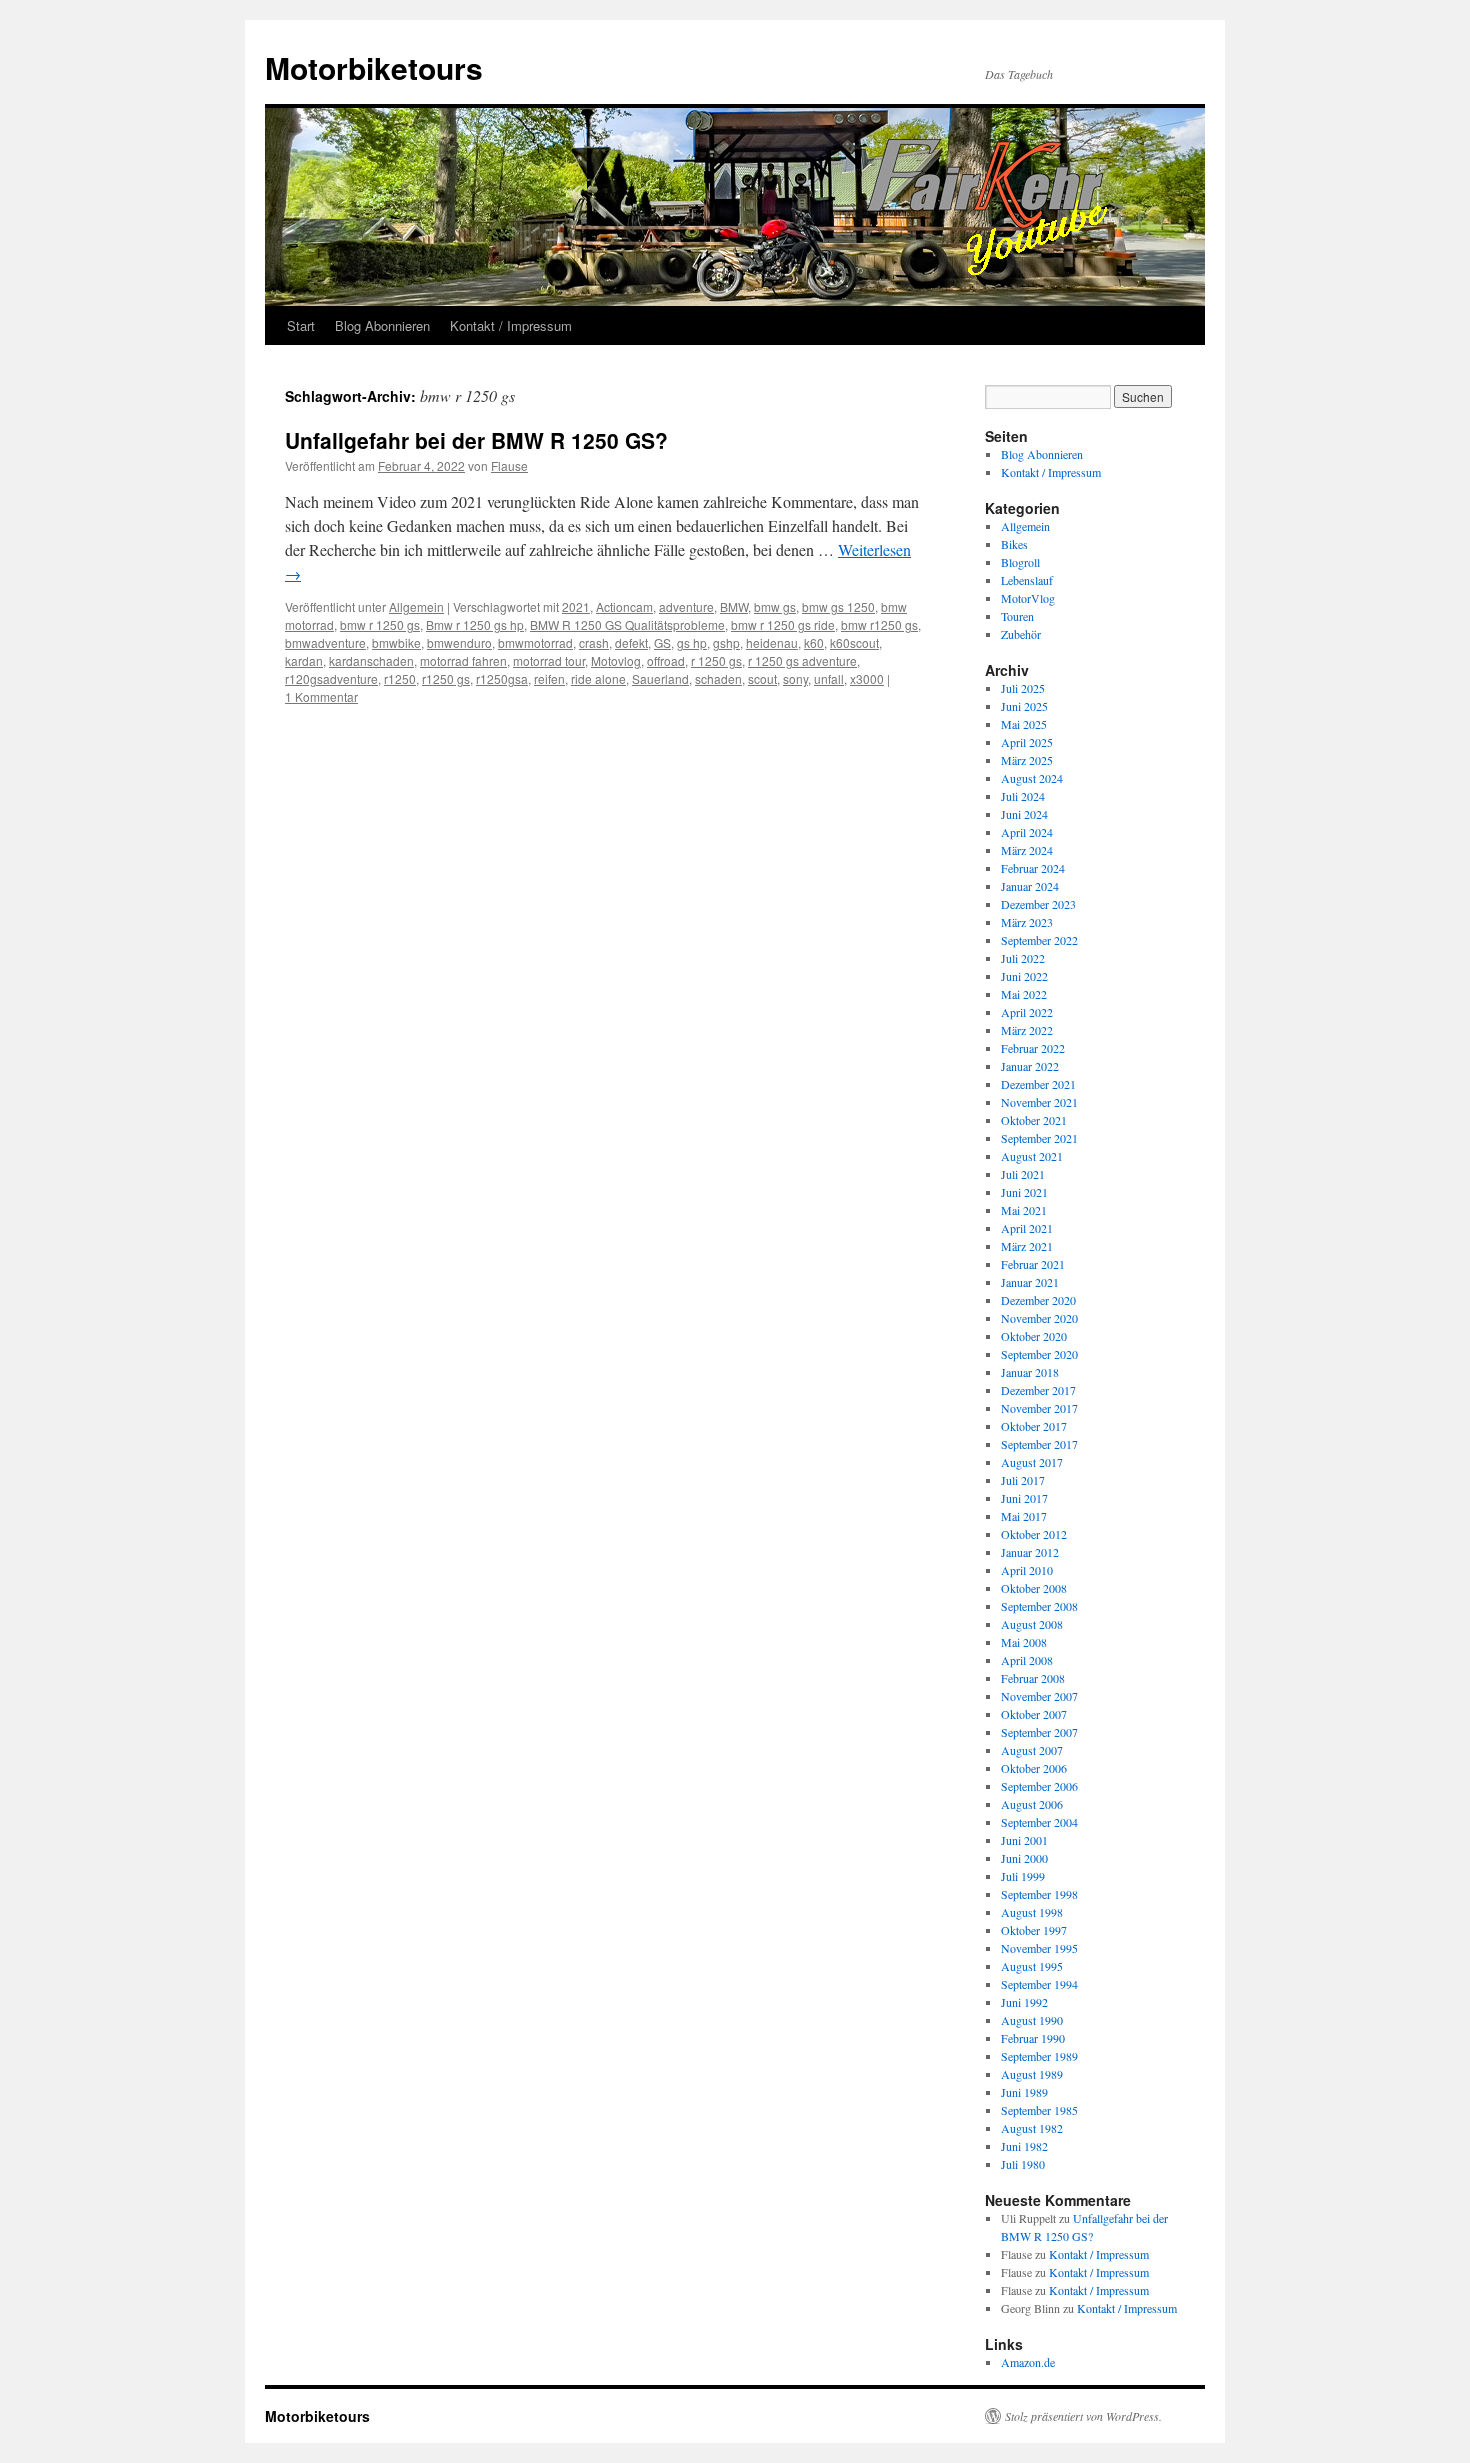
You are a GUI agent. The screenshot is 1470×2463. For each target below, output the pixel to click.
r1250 (400, 678)
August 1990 (1032, 2020)
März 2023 (1027, 922)
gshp (726, 642)
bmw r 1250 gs (380, 624)
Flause (509, 465)
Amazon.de (1028, 2362)
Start (301, 325)
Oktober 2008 (1034, 1588)
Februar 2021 (1033, 1264)
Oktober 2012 (1034, 1534)
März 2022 (1027, 1030)
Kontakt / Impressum (511, 325)
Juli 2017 (1023, 1480)
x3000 (867, 678)
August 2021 (1032, 1156)
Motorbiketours (374, 67)
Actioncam (624, 606)
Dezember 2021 (1038, 1084)
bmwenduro (459, 642)
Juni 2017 (1024, 1498)
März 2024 (1027, 850)
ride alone (598, 678)
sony (795, 678)
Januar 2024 (1030, 886)
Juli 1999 (1023, 1876)
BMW (734, 606)
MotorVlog (1028, 598)
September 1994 (1039, 1984)
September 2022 (1039, 940)
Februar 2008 (1033, 1678)
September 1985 (1039, 2110)
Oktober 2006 (1034, 1768)
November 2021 (1039, 1102)
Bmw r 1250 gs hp (475, 624)
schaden (718, 678)
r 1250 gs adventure (802, 660)
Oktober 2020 (1034, 1336)
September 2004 (1039, 1822)
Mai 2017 (1024, 1516)
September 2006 (1039, 1786)
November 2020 (1039, 1318)
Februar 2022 (1033, 1048)
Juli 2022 (1023, 958)
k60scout (854, 642)
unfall (829, 678)
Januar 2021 (1030, 1282)
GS (662, 642)
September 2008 (1039, 1606)
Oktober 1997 (1034, 1930)
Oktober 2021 (1034, 1120)
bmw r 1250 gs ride (783, 624)
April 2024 (1027, 832)
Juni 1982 (1024, 2146)
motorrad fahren (463, 660)
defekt (631, 642)
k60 (814, 642)
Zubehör (1021, 634)
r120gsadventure (331, 678)
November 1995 (1039, 1948)
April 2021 (1027, 1228)
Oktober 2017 (1034, 1426)
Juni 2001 (1024, 1840)
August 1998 (1032, 1912)
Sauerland (660, 678)
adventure (686, 606)
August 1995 (1032, 1966)
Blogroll (1020, 562)
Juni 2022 (1024, 976)
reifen (549, 678)
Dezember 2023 (1038, 904)
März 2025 (1027, 760)
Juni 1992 (1024, 2002)
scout (762, 678)
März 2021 (1027, 1246)
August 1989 (1032, 2074)
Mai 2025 (1024, 724)
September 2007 (1039, 1732)
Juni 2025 (1024, 706)
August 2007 (1032, 1750)
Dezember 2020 (1038, 1300)
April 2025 (1027, 742)
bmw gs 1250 (838, 606)
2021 (576, 606)
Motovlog (616, 660)
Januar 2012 (1030, 1552)
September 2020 (1039, 1354)
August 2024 (1032, 778)
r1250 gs (446, 678)
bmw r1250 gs (879, 624)
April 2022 (1027, 1012)
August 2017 (1032, 1462)
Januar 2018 (1030, 1372)
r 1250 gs (716, 660)
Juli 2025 (1023, 688)
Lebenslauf (1027, 580)
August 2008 (1032, 1624)
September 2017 (1039, 1444)
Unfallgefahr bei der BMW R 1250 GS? (476, 440)
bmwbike (396, 642)
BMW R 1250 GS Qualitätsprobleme (627, 624)
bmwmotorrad (535, 642)
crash (594, 642)
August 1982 (1032, 2128)
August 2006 (1032, 1804)
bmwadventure (325, 642)
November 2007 (1039, 1696)
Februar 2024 (1033, 868)
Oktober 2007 (1034, 1714)
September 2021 (1039, 1138)
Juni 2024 (1024, 814)
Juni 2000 (1024, 1858)
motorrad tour (549, 660)
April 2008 (1027, 1660)
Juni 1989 (1024, 2092)
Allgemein (416, 606)
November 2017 (1039, 1408)
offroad (666, 660)
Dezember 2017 (1038, 1390)
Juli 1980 (1023, 2164)
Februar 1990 (1033, 2038)
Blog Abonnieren (382, 325)
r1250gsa (502, 678)
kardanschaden (371, 660)
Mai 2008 (1024, 1642)
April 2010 (1027, 1570)
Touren (1017, 616)
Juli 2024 (1023, 796)
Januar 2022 (1030, 1066)
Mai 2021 (1024, 1210)
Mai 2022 (1024, 994)
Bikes (1014, 544)
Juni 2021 (1024, 1192)
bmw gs (775, 606)
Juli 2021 (1023, 1174)
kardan (304, 660)
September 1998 (1039, 1894)
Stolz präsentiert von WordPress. (1083, 2416)
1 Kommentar (321, 696)
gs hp (692, 642)
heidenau (772, 642)
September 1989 (1039, 2056)
